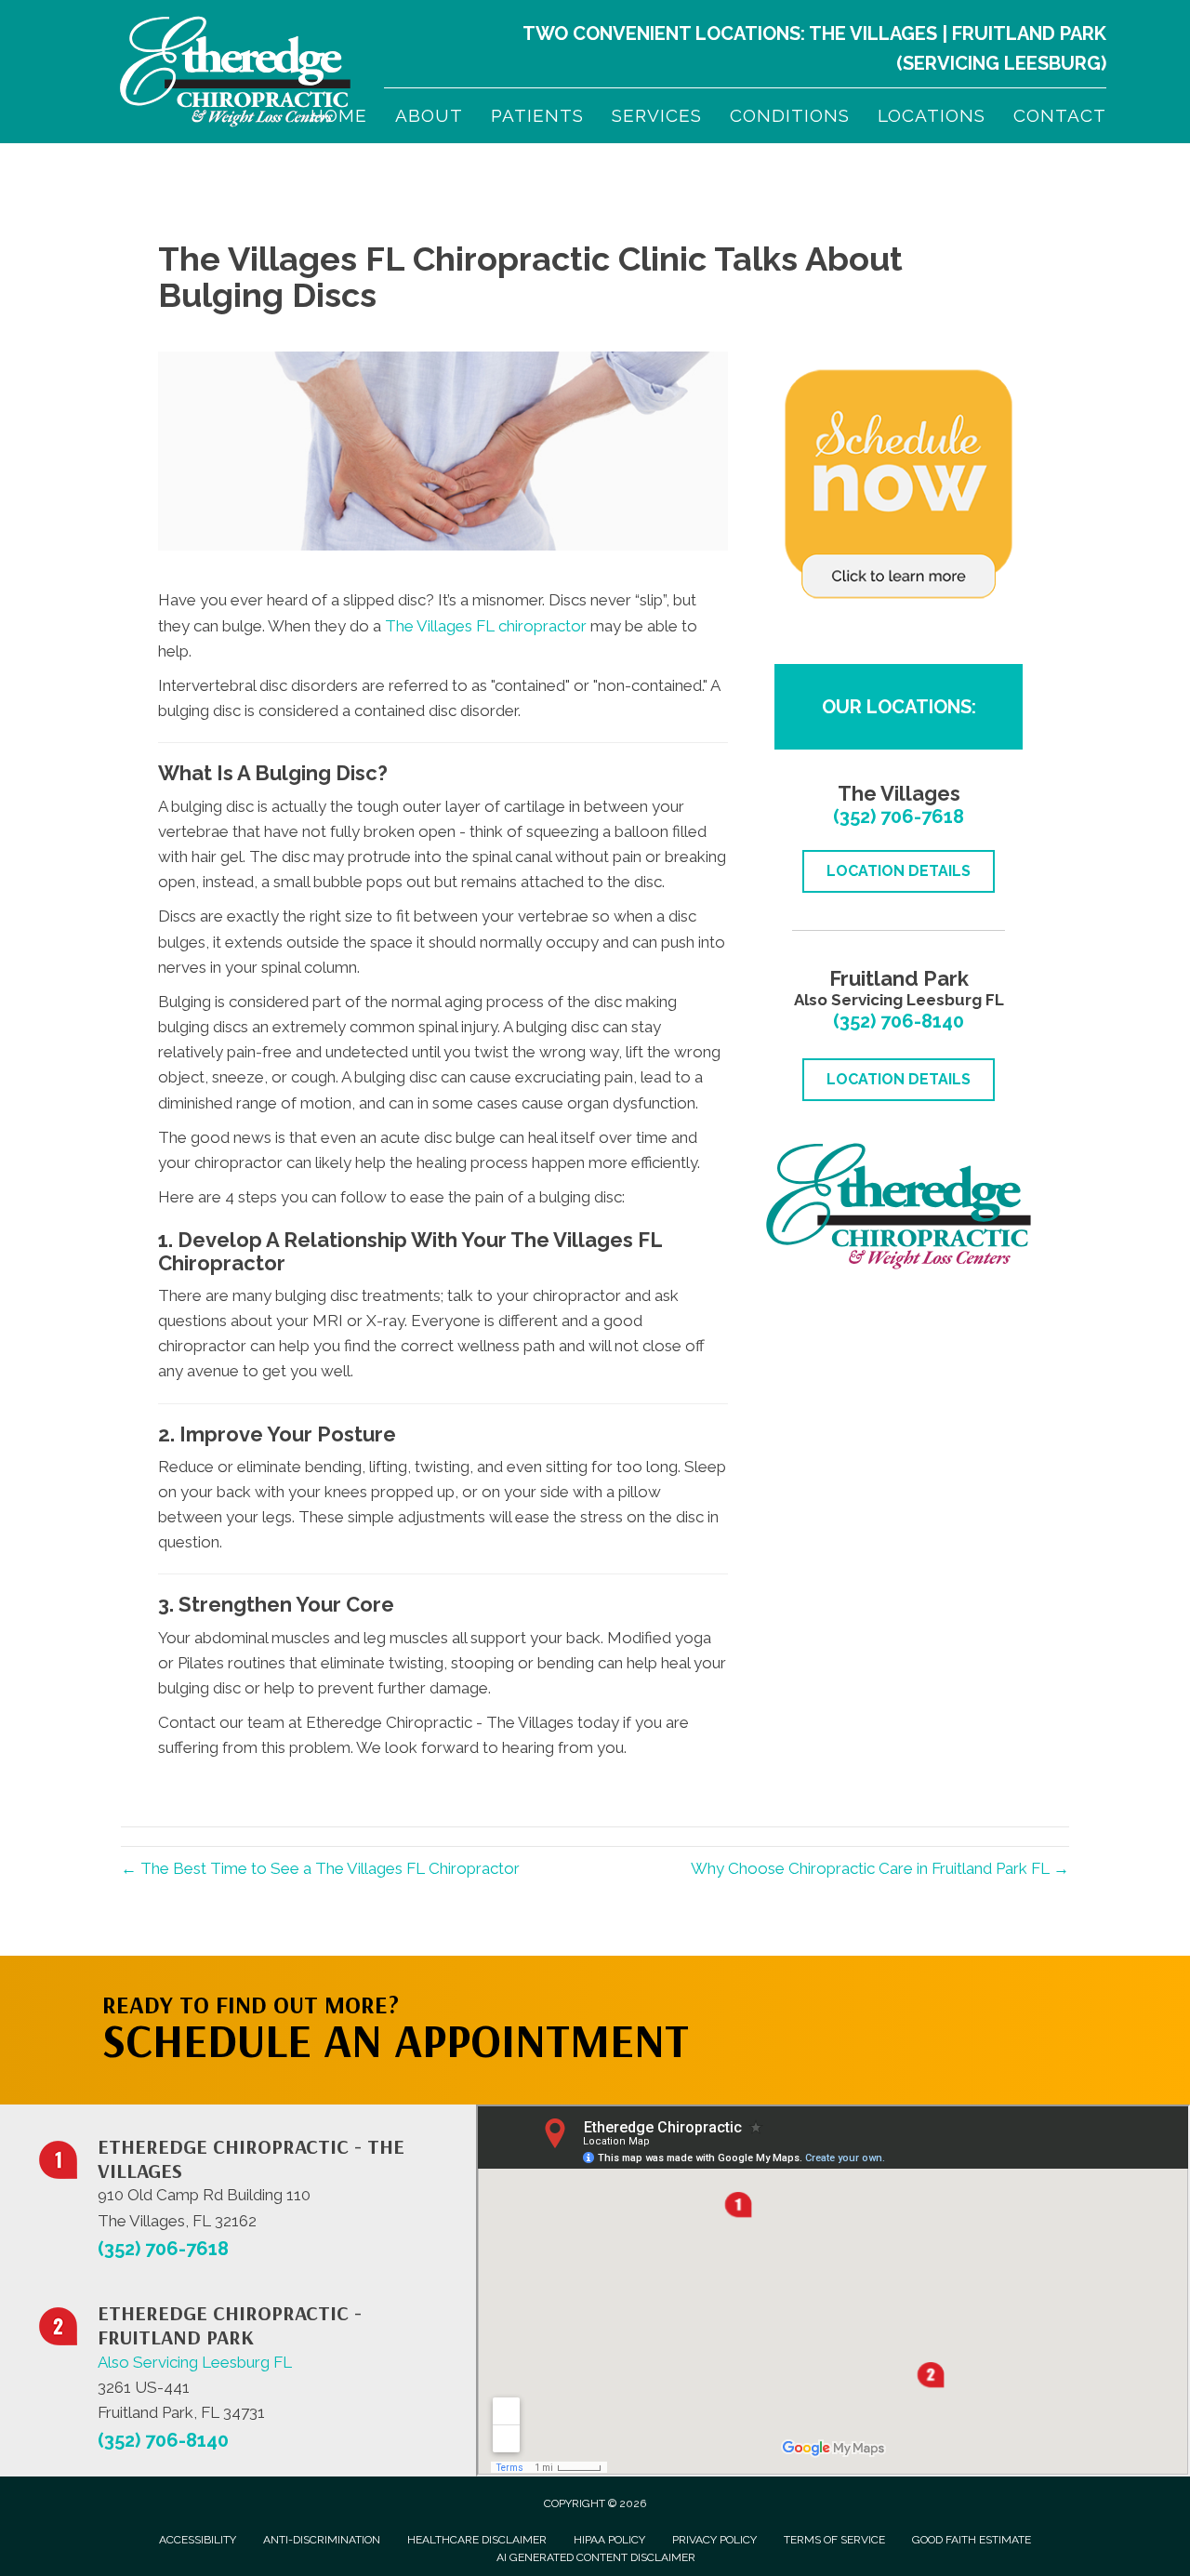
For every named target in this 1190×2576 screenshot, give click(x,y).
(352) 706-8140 (899, 1021)
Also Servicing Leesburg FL (195, 2362)
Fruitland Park (1029, 33)
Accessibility (198, 2540)
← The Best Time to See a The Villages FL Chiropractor (320, 1868)
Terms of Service (834, 2540)
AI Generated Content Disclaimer (596, 2557)
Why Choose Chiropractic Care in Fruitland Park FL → (880, 1868)
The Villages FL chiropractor (486, 626)
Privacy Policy (714, 2540)
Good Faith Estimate (972, 2540)
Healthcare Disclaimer (477, 2540)
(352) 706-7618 (899, 817)
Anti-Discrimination (322, 2540)
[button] (912, 1993)
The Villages (873, 33)
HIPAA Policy (609, 2540)
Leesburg (1052, 63)
